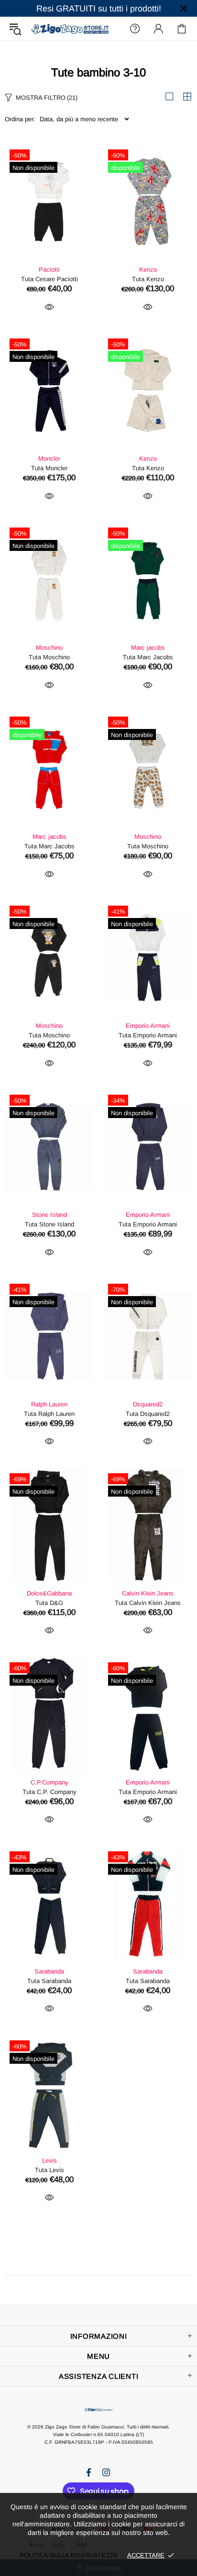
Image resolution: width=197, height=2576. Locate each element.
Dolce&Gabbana (49, 1593)
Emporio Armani (148, 1026)
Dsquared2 (148, 1404)
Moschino (49, 648)
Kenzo (148, 269)
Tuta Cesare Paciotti (49, 279)
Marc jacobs (148, 648)
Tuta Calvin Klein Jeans (148, 1603)
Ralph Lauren (49, 1404)
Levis (49, 2160)
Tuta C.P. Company (49, 1792)
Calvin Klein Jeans (148, 1593)
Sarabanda (49, 1971)
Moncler (49, 459)
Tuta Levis (49, 2170)
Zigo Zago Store (70, 28)
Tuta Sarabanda (49, 1981)
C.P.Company (49, 1782)
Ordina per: (20, 119)
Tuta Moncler (49, 468)
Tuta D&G (49, 1603)
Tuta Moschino (49, 657)
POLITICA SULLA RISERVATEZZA (69, 2555)
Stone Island (49, 1215)
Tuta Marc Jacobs (148, 657)
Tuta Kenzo (148, 279)
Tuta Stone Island (49, 1224)
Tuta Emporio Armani (148, 1035)
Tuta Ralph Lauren (49, 1414)
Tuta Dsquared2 (148, 1414)
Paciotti (49, 269)
